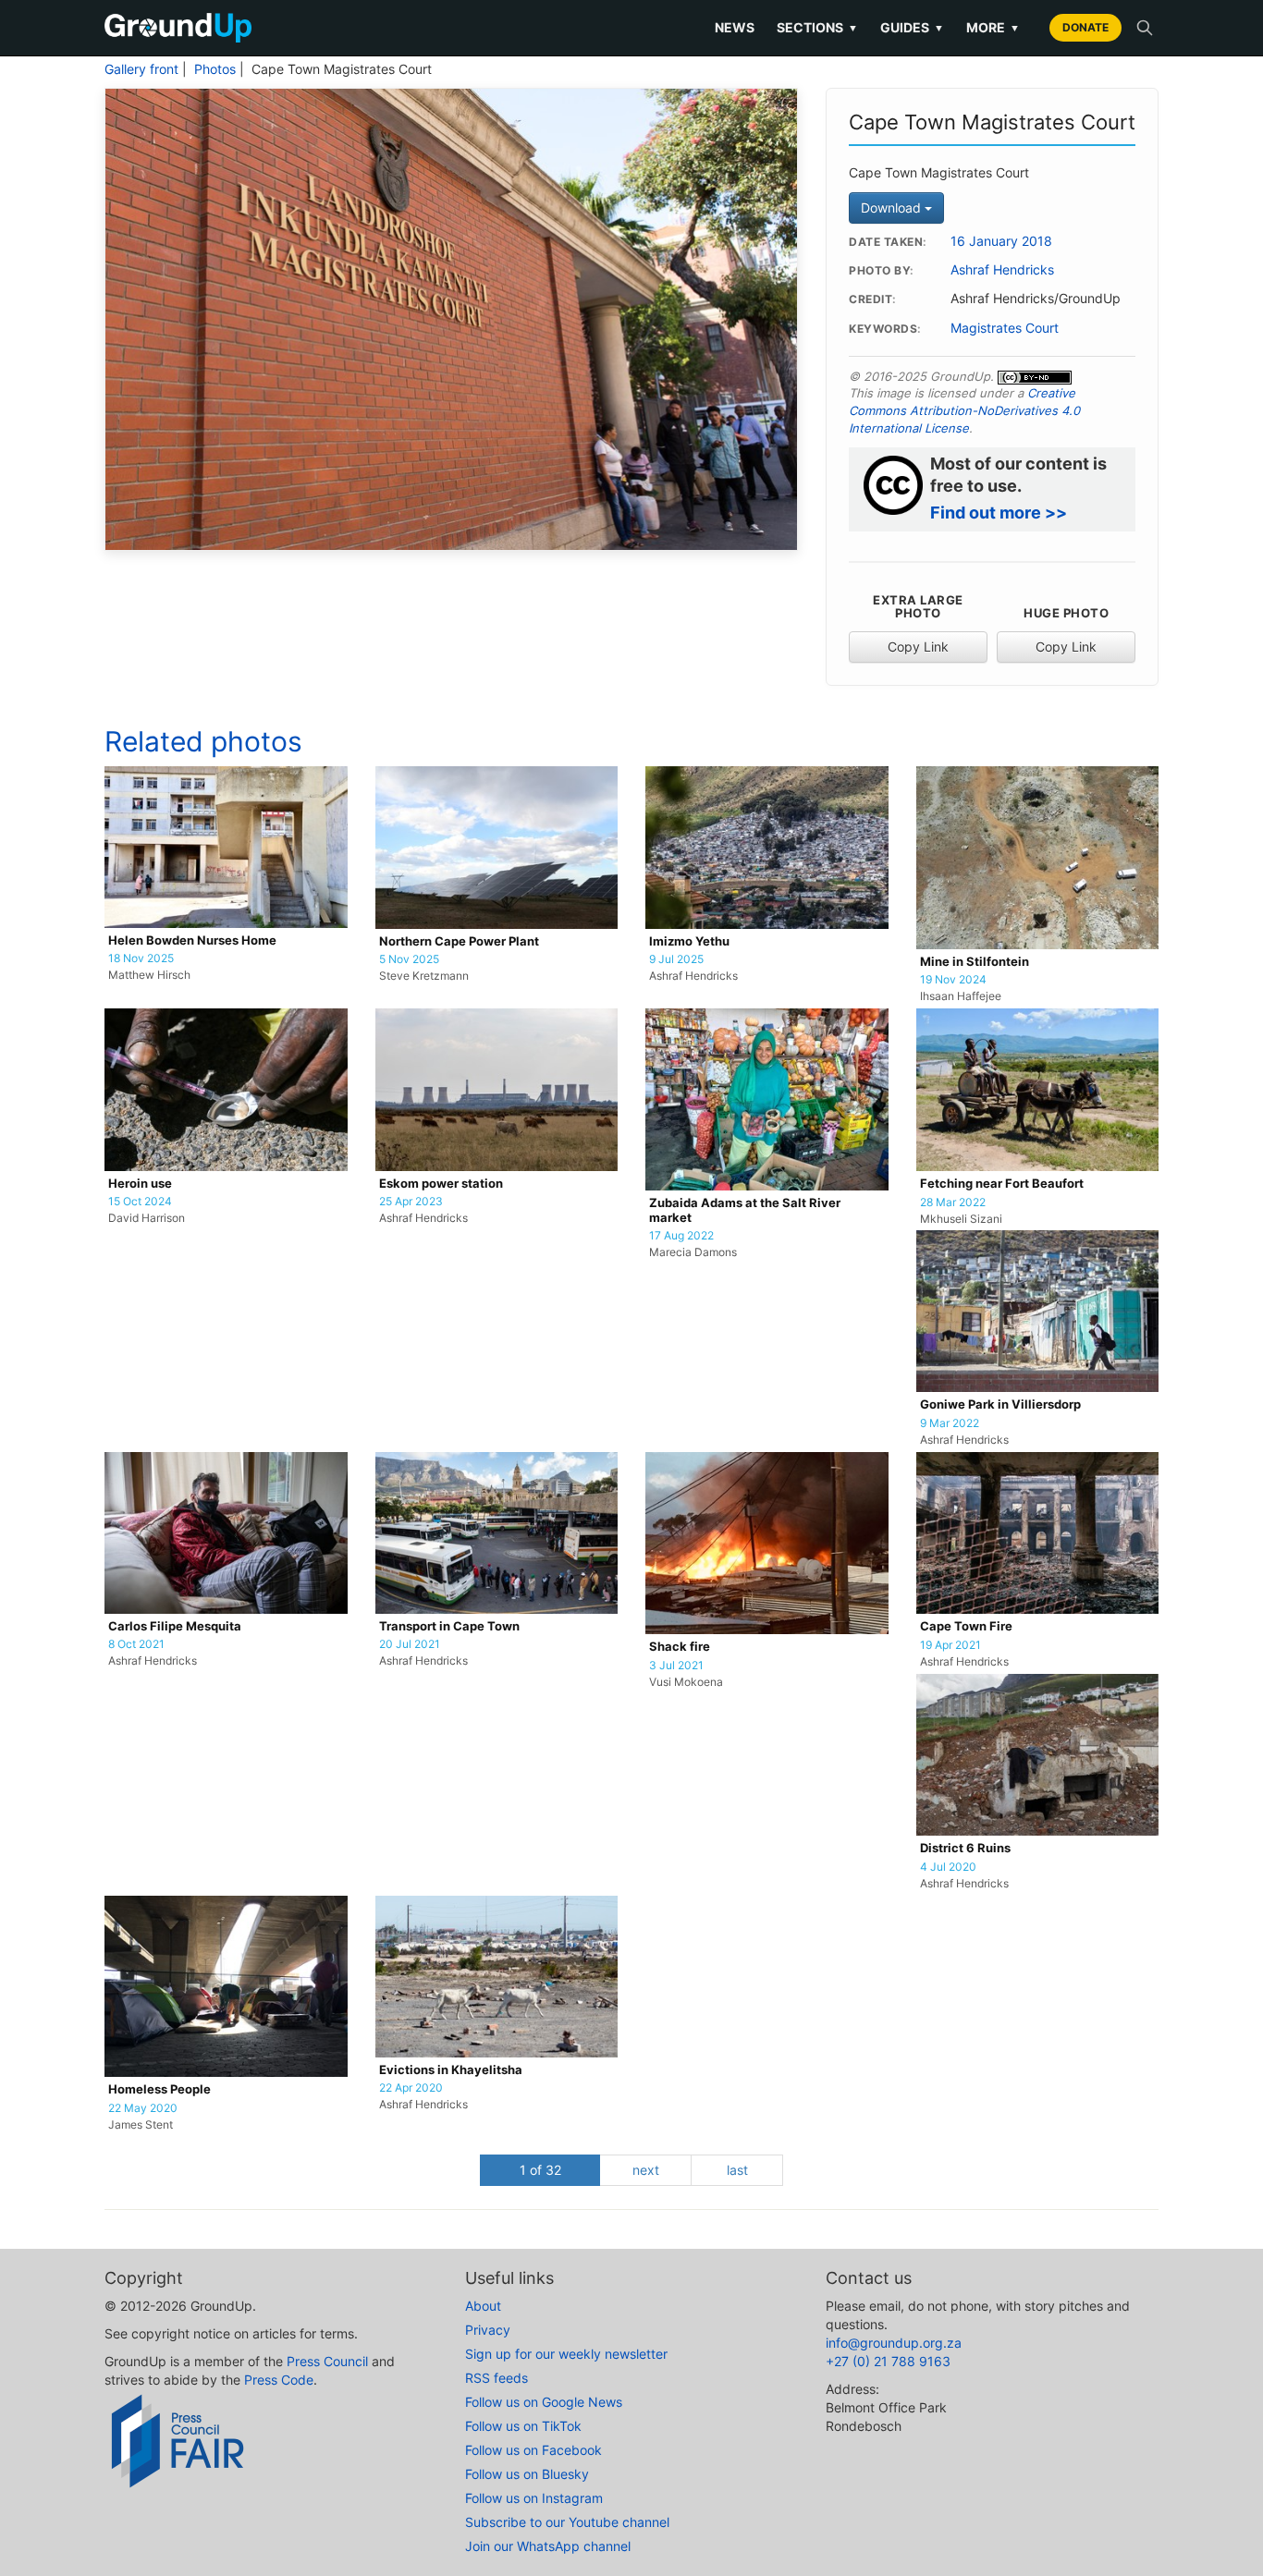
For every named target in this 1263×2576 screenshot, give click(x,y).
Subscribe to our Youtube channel (567, 2522)
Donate (1085, 27)
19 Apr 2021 (950, 1645)
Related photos (203, 741)
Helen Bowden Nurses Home (192, 940)
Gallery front (141, 69)
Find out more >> (999, 513)
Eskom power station (441, 1184)
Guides (912, 27)
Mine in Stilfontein (975, 962)
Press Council (327, 2361)
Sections (817, 27)
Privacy (488, 2330)
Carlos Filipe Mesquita (175, 1626)
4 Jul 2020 (948, 1867)
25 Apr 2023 (411, 1202)
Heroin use (140, 1184)
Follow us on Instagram (534, 2498)
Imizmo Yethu (689, 941)
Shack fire (680, 1647)
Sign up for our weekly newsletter (566, 2354)
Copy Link (918, 647)
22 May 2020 (143, 2108)
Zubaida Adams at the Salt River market (745, 1210)
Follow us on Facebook (533, 2450)
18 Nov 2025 (141, 958)
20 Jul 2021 (410, 1644)
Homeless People (159, 2089)
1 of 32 (540, 2170)
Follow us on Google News (544, 2402)
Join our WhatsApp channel (548, 2546)
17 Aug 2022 (681, 1236)
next (646, 2170)
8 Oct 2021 (136, 1644)
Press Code (279, 2380)
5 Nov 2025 (409, 959)
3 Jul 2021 (676, 1666)
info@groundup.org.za (894, 2343)
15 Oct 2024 (140, 1202)
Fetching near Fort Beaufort (1002, 1184)
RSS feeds (497, 2378)
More (993, 27)
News (735, 27)
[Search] (1145, 28)
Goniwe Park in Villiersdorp (1000, 1404)
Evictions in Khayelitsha (451, 2070)
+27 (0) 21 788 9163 (888, 2361)
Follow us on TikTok (523, 2426)
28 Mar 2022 (953, 1203)
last (737, 2170)
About (483, 2306)
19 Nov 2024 (953, 980)
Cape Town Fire (966, 1626)
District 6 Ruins (965, 1848)
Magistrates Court (1005, 328)
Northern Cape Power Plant (459, 941)
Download (893, 208)
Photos (215, 69)
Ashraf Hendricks (1002, 270)
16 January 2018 (1001, 241)
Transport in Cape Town (449, 1626)
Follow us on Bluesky (527, 2474)
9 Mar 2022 (950, 1423)
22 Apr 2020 (411, 2088)
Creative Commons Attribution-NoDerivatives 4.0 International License (964, 410)
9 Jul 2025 (676, 959)
